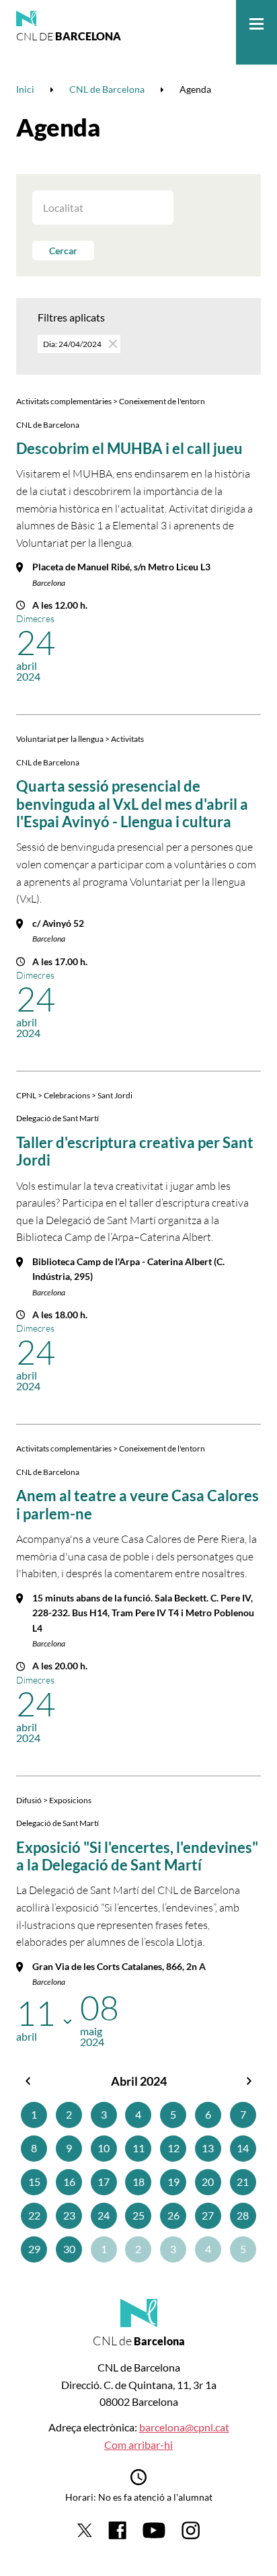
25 (138, 2215)
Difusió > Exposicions (54, 1800)
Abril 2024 (139, 2081)
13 (208, 2148)
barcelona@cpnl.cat (184, 2427)
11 (138, 2148)
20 (208, 2182)
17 (104, 2182)
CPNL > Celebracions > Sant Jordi (74, 1095)
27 (208, 2215)
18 (138, 2182)
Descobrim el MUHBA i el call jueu (129, 448)
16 (69, 2182)
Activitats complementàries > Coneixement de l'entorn (111, 401)
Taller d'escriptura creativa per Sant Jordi (135, 1151)
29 (34, 2249)
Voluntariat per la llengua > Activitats (80, 739)
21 (243, 2182)
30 (69, 2249)
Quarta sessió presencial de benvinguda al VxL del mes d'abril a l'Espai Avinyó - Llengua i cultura (132, 804)
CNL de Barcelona (48, 425)
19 (173, 2182)
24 (104, 2215)
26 (173, 2215)
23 (69, 2215)
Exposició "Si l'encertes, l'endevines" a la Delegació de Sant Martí (137, 1856)
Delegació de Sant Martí (57, 1118)
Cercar (63, 251)
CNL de (69, 36)
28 (243, 2215)
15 (34, 2182)
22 (34, 2215)
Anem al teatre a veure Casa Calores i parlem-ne (137, 1504)
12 (173, 2148)
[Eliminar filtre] (112, 343)
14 (243, 2148)
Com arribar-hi (138, 2445)
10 (104, 2148)
